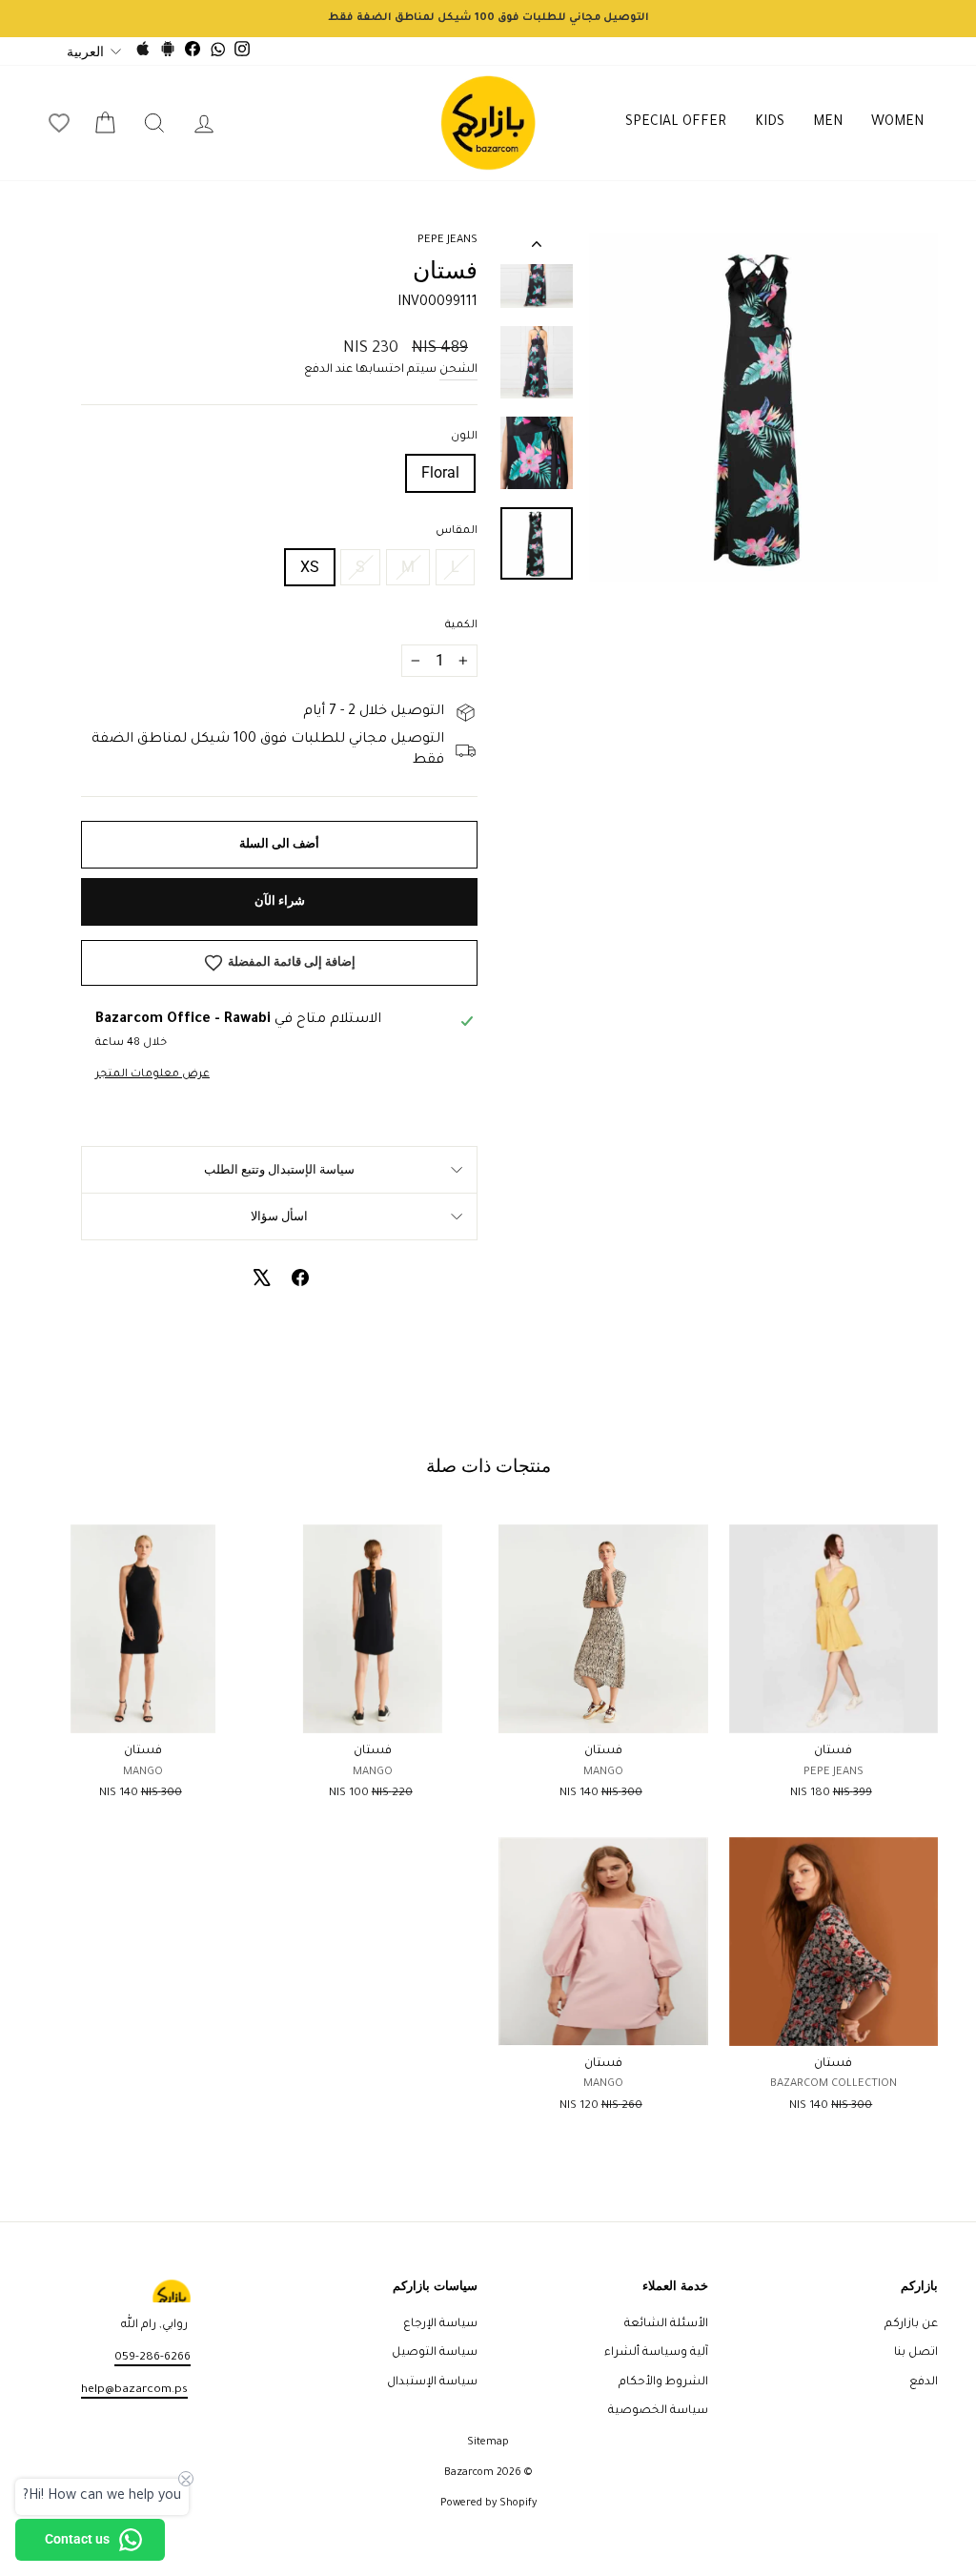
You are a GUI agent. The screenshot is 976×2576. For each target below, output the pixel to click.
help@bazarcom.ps (134, 2390)
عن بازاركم (911, 2324)
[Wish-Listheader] (59, 123)
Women (897, 123)
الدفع (924, 2382)
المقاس (457, 532)
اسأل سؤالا (279, 1216)
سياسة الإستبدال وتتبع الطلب (279, 1169)
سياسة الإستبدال (432, 2382)
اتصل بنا (916, 2353)
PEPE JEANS (447, 241)
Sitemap (488, 2443)
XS (310, 567)
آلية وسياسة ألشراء (656, 2353)
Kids (770, 123)
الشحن (458, 370)
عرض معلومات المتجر (152, 1075)
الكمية (461, 626)
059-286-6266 (152, 2358)
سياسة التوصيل (435, 2353)
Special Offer (676, 123)
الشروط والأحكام (663, 2382)
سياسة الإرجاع (440, 2324)
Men (828, 123)
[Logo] (488, 123)
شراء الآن (280, 900)
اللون (464, 437)
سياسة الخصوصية (658, 2411)
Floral (440, 472)
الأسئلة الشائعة (666, 2324)
